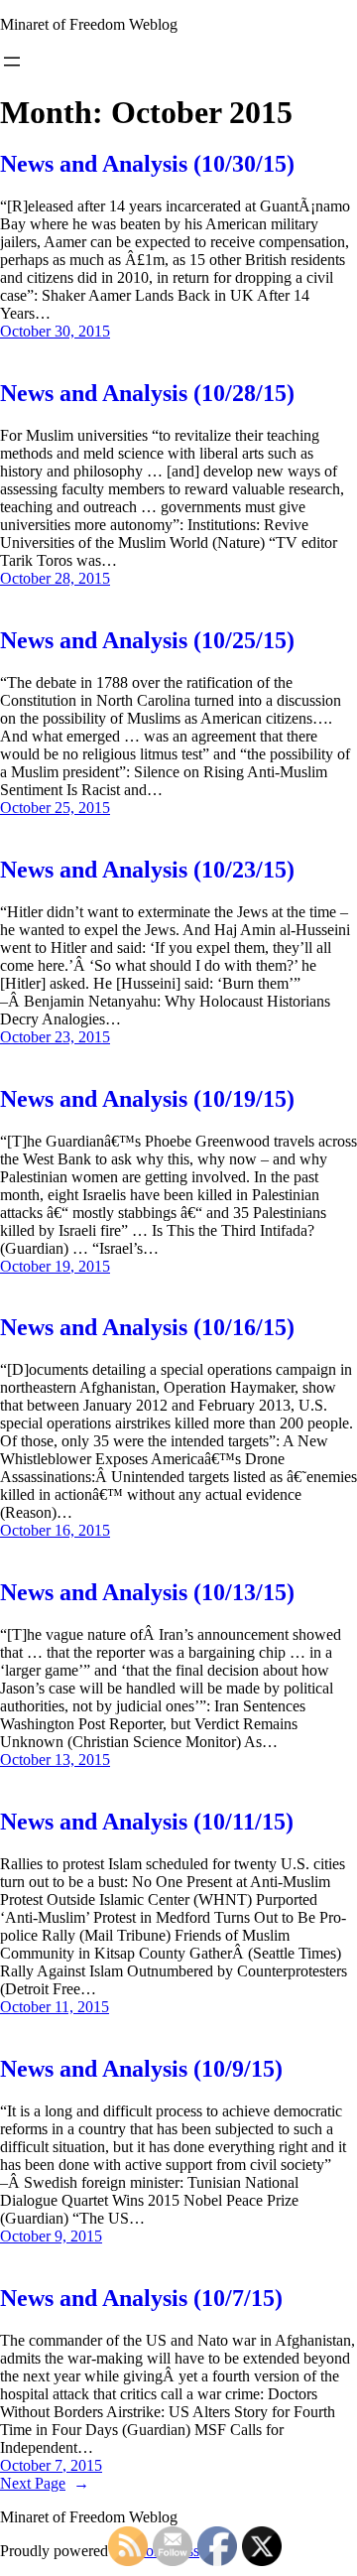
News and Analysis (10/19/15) (147, 1099)
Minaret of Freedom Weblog (89, 24)
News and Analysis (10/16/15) (147, 1327)
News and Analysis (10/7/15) (141, 2298)
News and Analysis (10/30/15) (147, 164)
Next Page (45, 2483)
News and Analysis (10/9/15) (141, 2069)
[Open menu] (12, 62)
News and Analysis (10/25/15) (147, 640)
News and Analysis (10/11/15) (147, 1822)
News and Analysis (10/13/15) (147, 1592)
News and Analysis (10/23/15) (147, 870)
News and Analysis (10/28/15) (147, 393)
